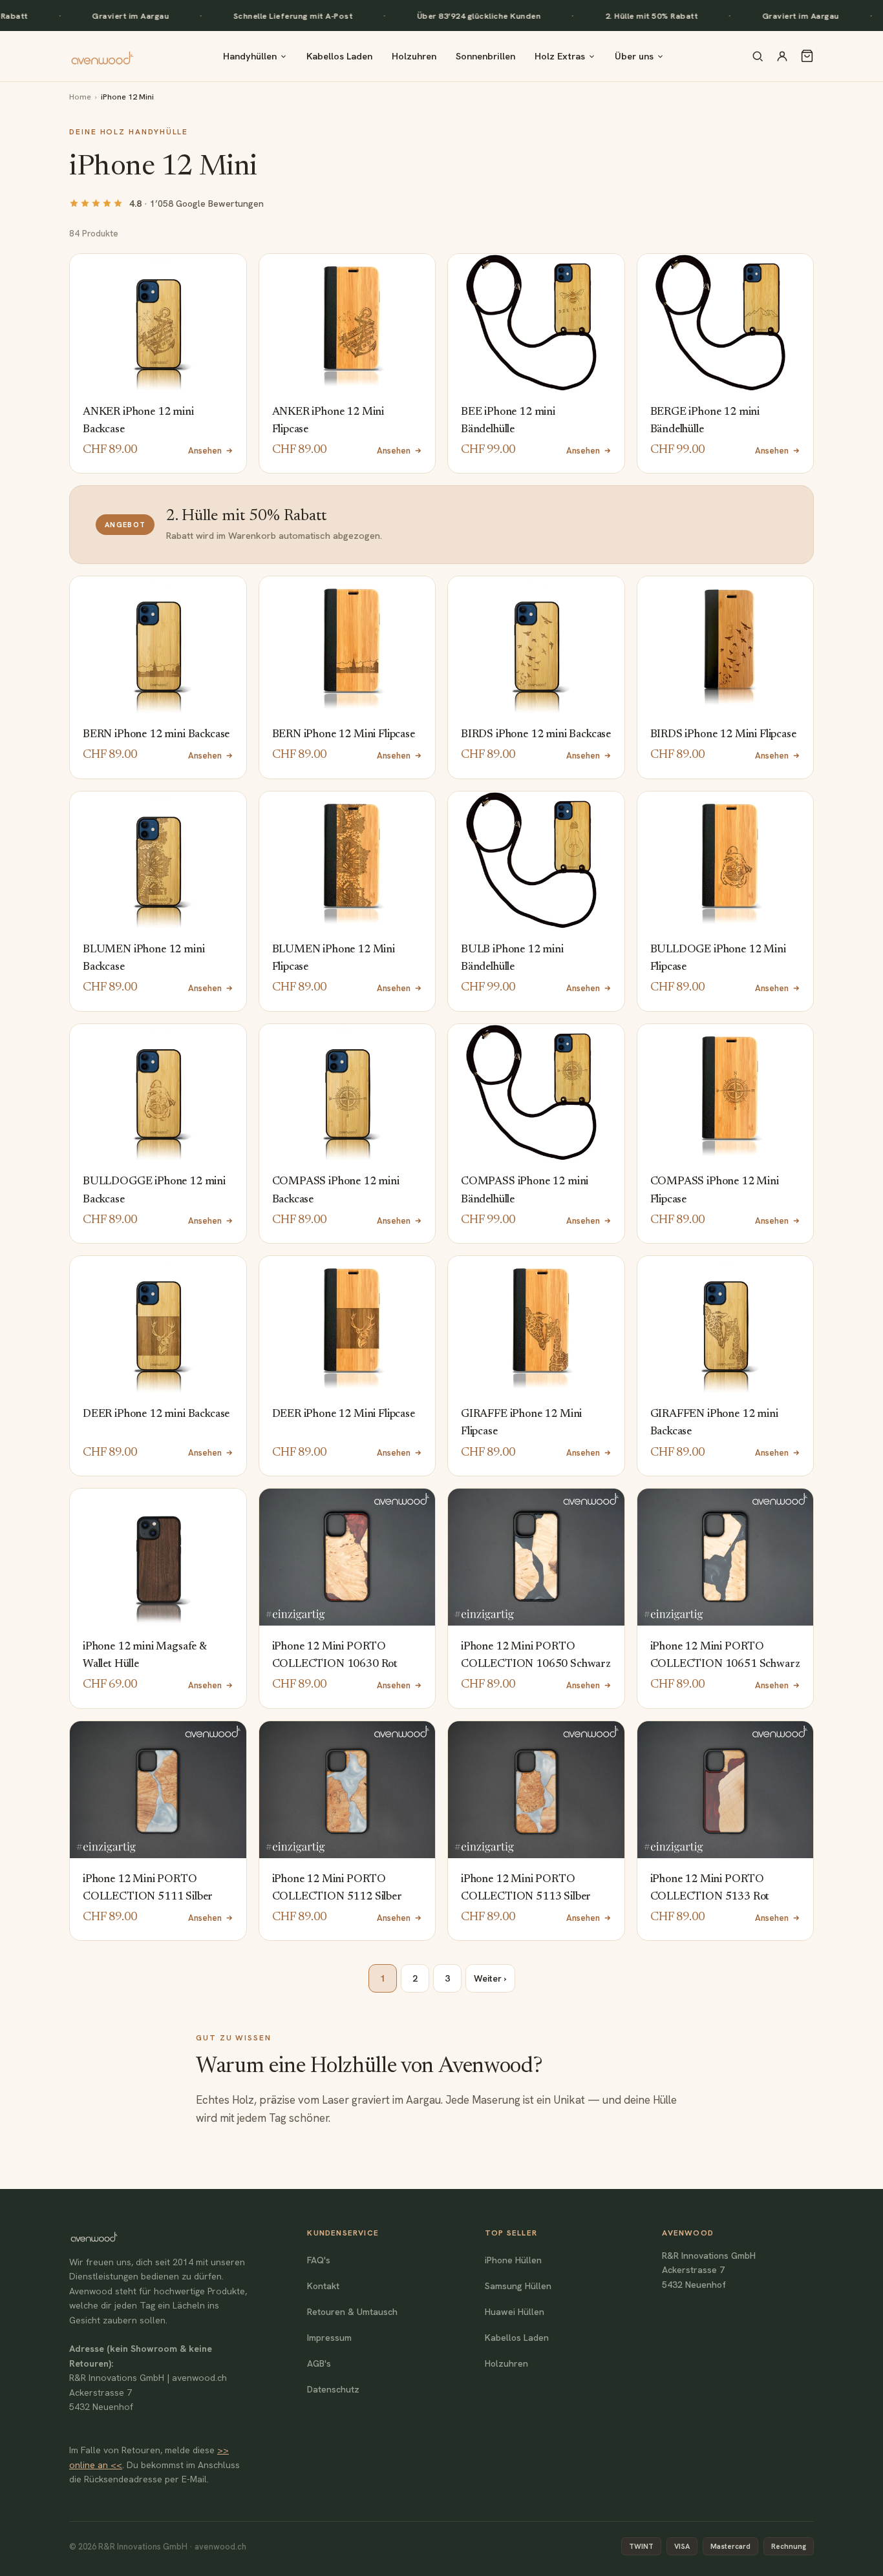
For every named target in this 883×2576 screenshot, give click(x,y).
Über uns (634, 56)
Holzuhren (414, 56)
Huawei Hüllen (515, 2312)
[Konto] (782, 56)
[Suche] (758, 56)
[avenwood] (102, 56)
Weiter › (490, 1978)
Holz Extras (560, 56)
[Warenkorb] (807, 56)
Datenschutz (333, 2389)
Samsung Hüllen (518, 2286)
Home (80, 97)
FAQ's (319, 2260)
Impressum (329, 2338)
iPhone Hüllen (513, 2260)
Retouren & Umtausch (352, 2312)
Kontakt (323, 2286)
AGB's (319, 2363)
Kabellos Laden (339, 56)
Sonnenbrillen (485, 56)
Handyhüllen (250, 56)
